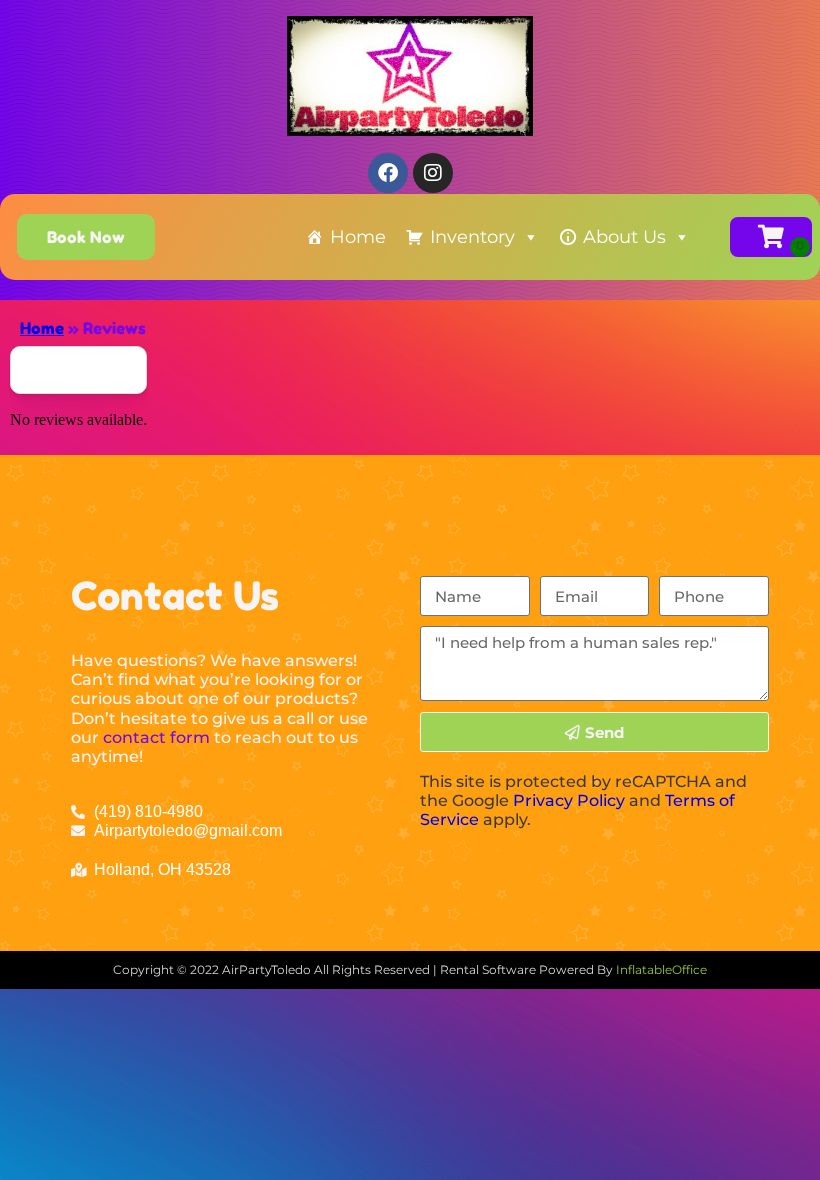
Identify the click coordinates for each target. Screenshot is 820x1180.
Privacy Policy (569, 800)
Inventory (472, 237)
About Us (624, 237)
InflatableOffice (661, 969)
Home (358, 237)
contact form (156, 737)
